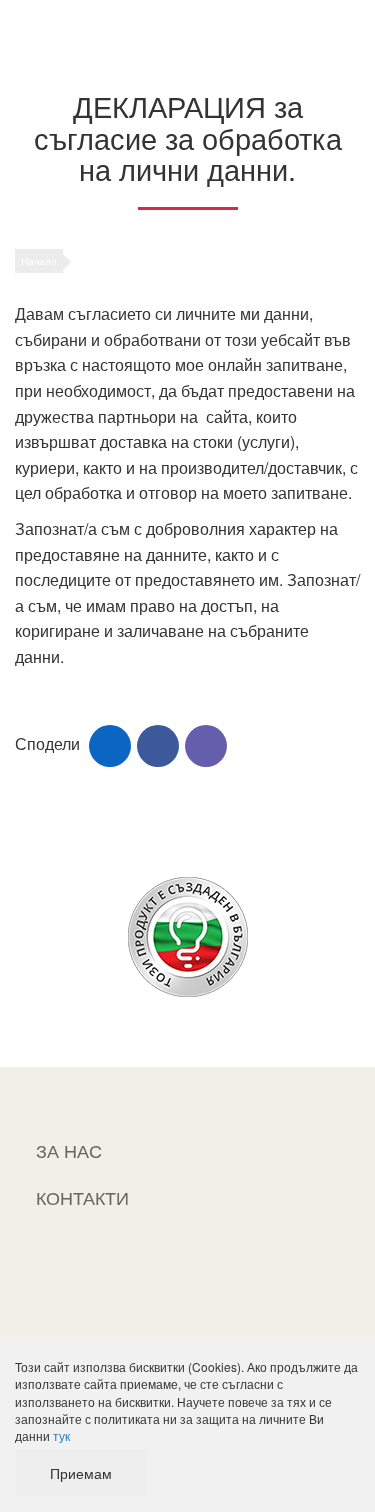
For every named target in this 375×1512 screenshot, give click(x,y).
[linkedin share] (110, 746)
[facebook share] (158, 746)
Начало (39, 261)
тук (61, 1435)
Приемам (81, 1473)
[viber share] (206, 746)
